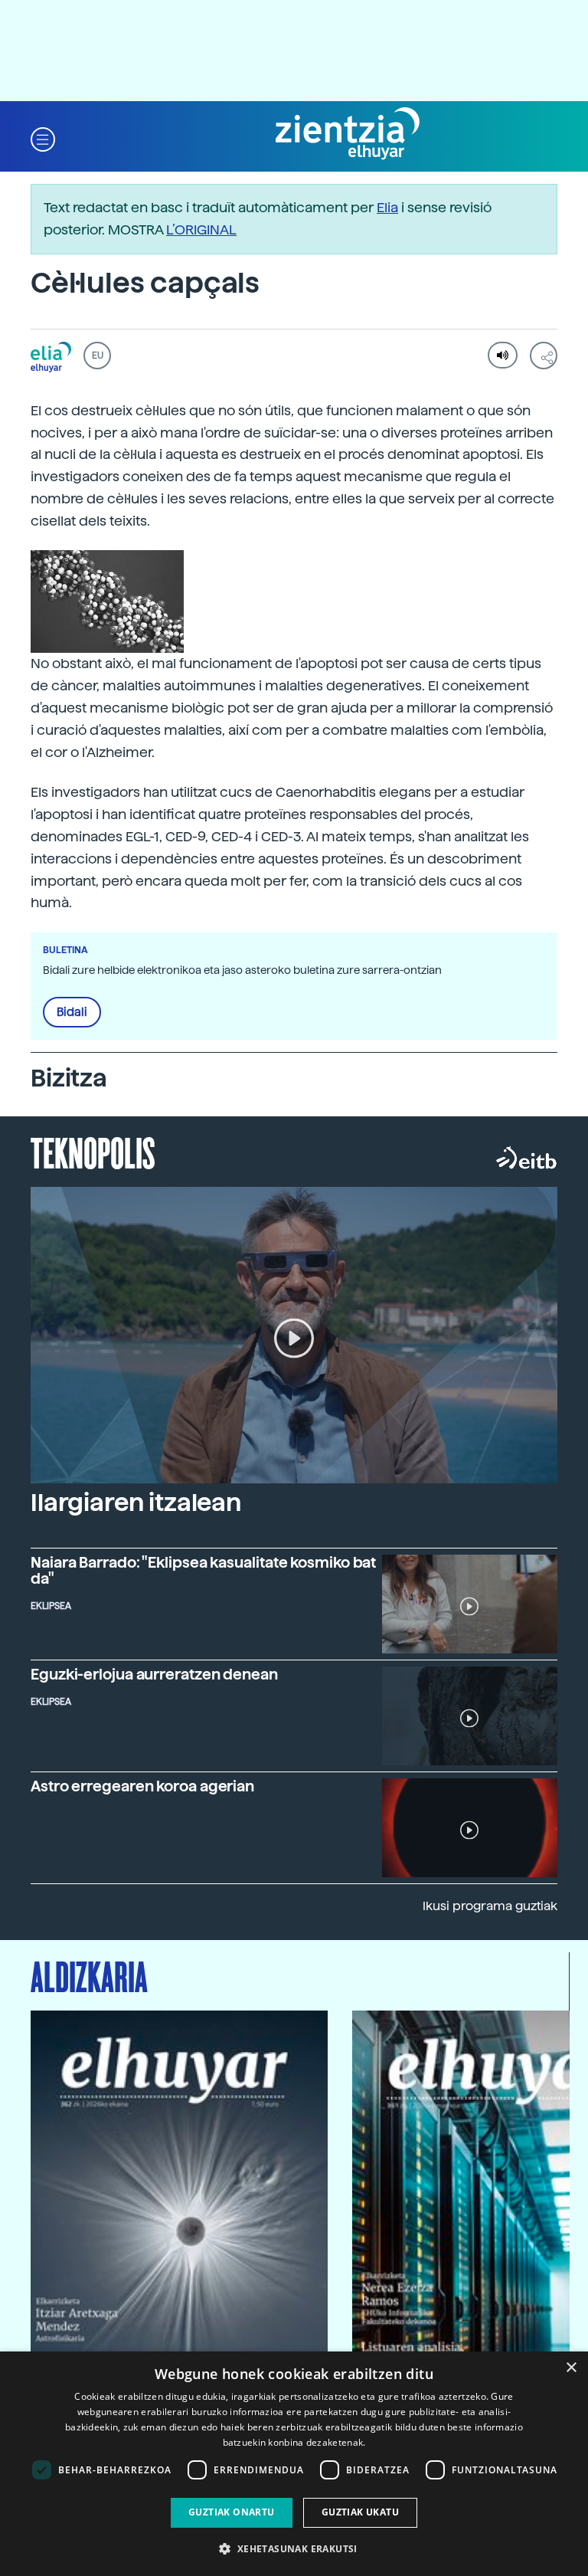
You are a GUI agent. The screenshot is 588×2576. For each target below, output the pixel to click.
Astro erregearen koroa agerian (142, 1786)
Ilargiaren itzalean (136, 1503)
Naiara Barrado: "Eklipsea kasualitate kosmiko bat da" (203, 1571)
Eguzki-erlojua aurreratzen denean (154, 1675)
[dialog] (294, 2464)
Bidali (72, 1012)
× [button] (571, 2368)
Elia (387, 207)
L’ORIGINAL (201, 229)
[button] (43, 138)
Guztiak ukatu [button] (360, 2512)
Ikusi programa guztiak (490, 1906)
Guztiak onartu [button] (232, 2512)
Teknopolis (93, 1152)
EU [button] (98, 356)
